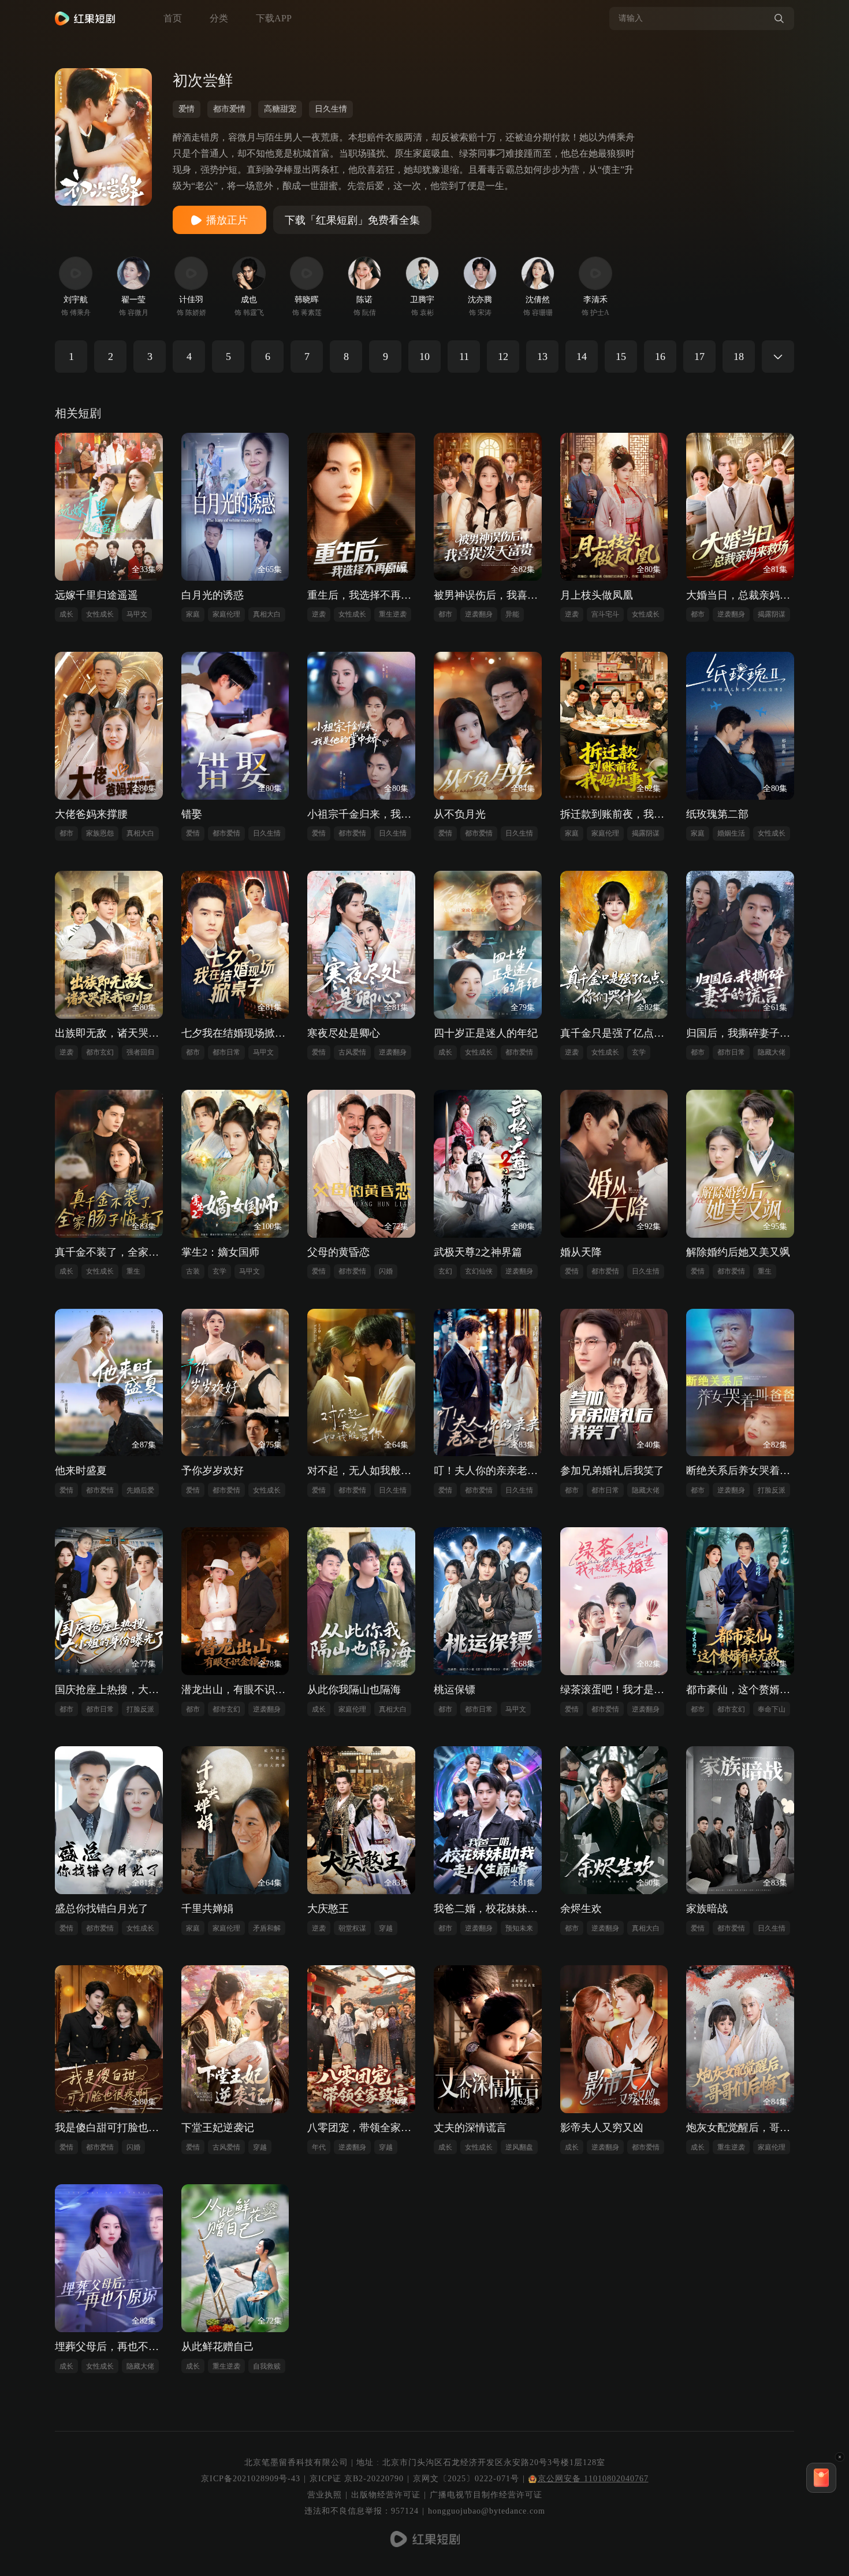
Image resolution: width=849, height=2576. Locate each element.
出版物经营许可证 (386, 2495)
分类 (219, 18)
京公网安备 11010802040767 (593, 2479)
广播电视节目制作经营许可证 (486, 2495)
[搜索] (779, 18)
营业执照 (325, 2495)
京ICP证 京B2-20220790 (357, 2479)
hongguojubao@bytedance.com (487, 2511)
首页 (173, 18)
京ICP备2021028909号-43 (251, 2479)
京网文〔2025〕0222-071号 (466, 2479)
